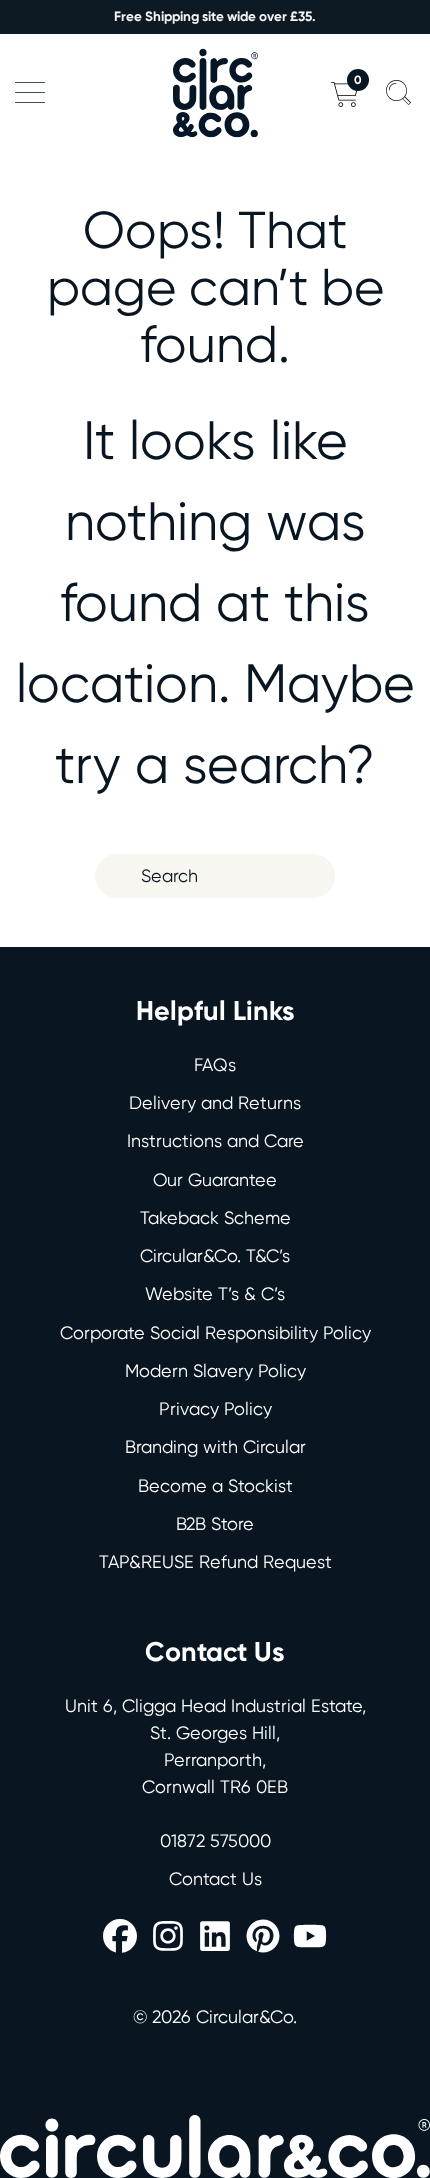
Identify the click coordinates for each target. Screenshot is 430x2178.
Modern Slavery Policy (215, 1370)
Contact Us (215, 1878)
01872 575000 (215, 1840)
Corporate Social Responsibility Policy (215, 1332)
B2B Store (215, 1523)
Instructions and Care (215, 1140)
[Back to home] (215, 92)
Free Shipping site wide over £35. (215, 16)
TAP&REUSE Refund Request (215, 1561)
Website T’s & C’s (215, 1293)
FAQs (215, 1064)
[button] (30, 92)
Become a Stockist (215, 1485)
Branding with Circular (215, 1446)
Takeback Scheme (215, 1217)
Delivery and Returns (215, 1102)
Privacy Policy (215, 1408)
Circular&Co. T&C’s (215, 1255)
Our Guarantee (215, 1179)
